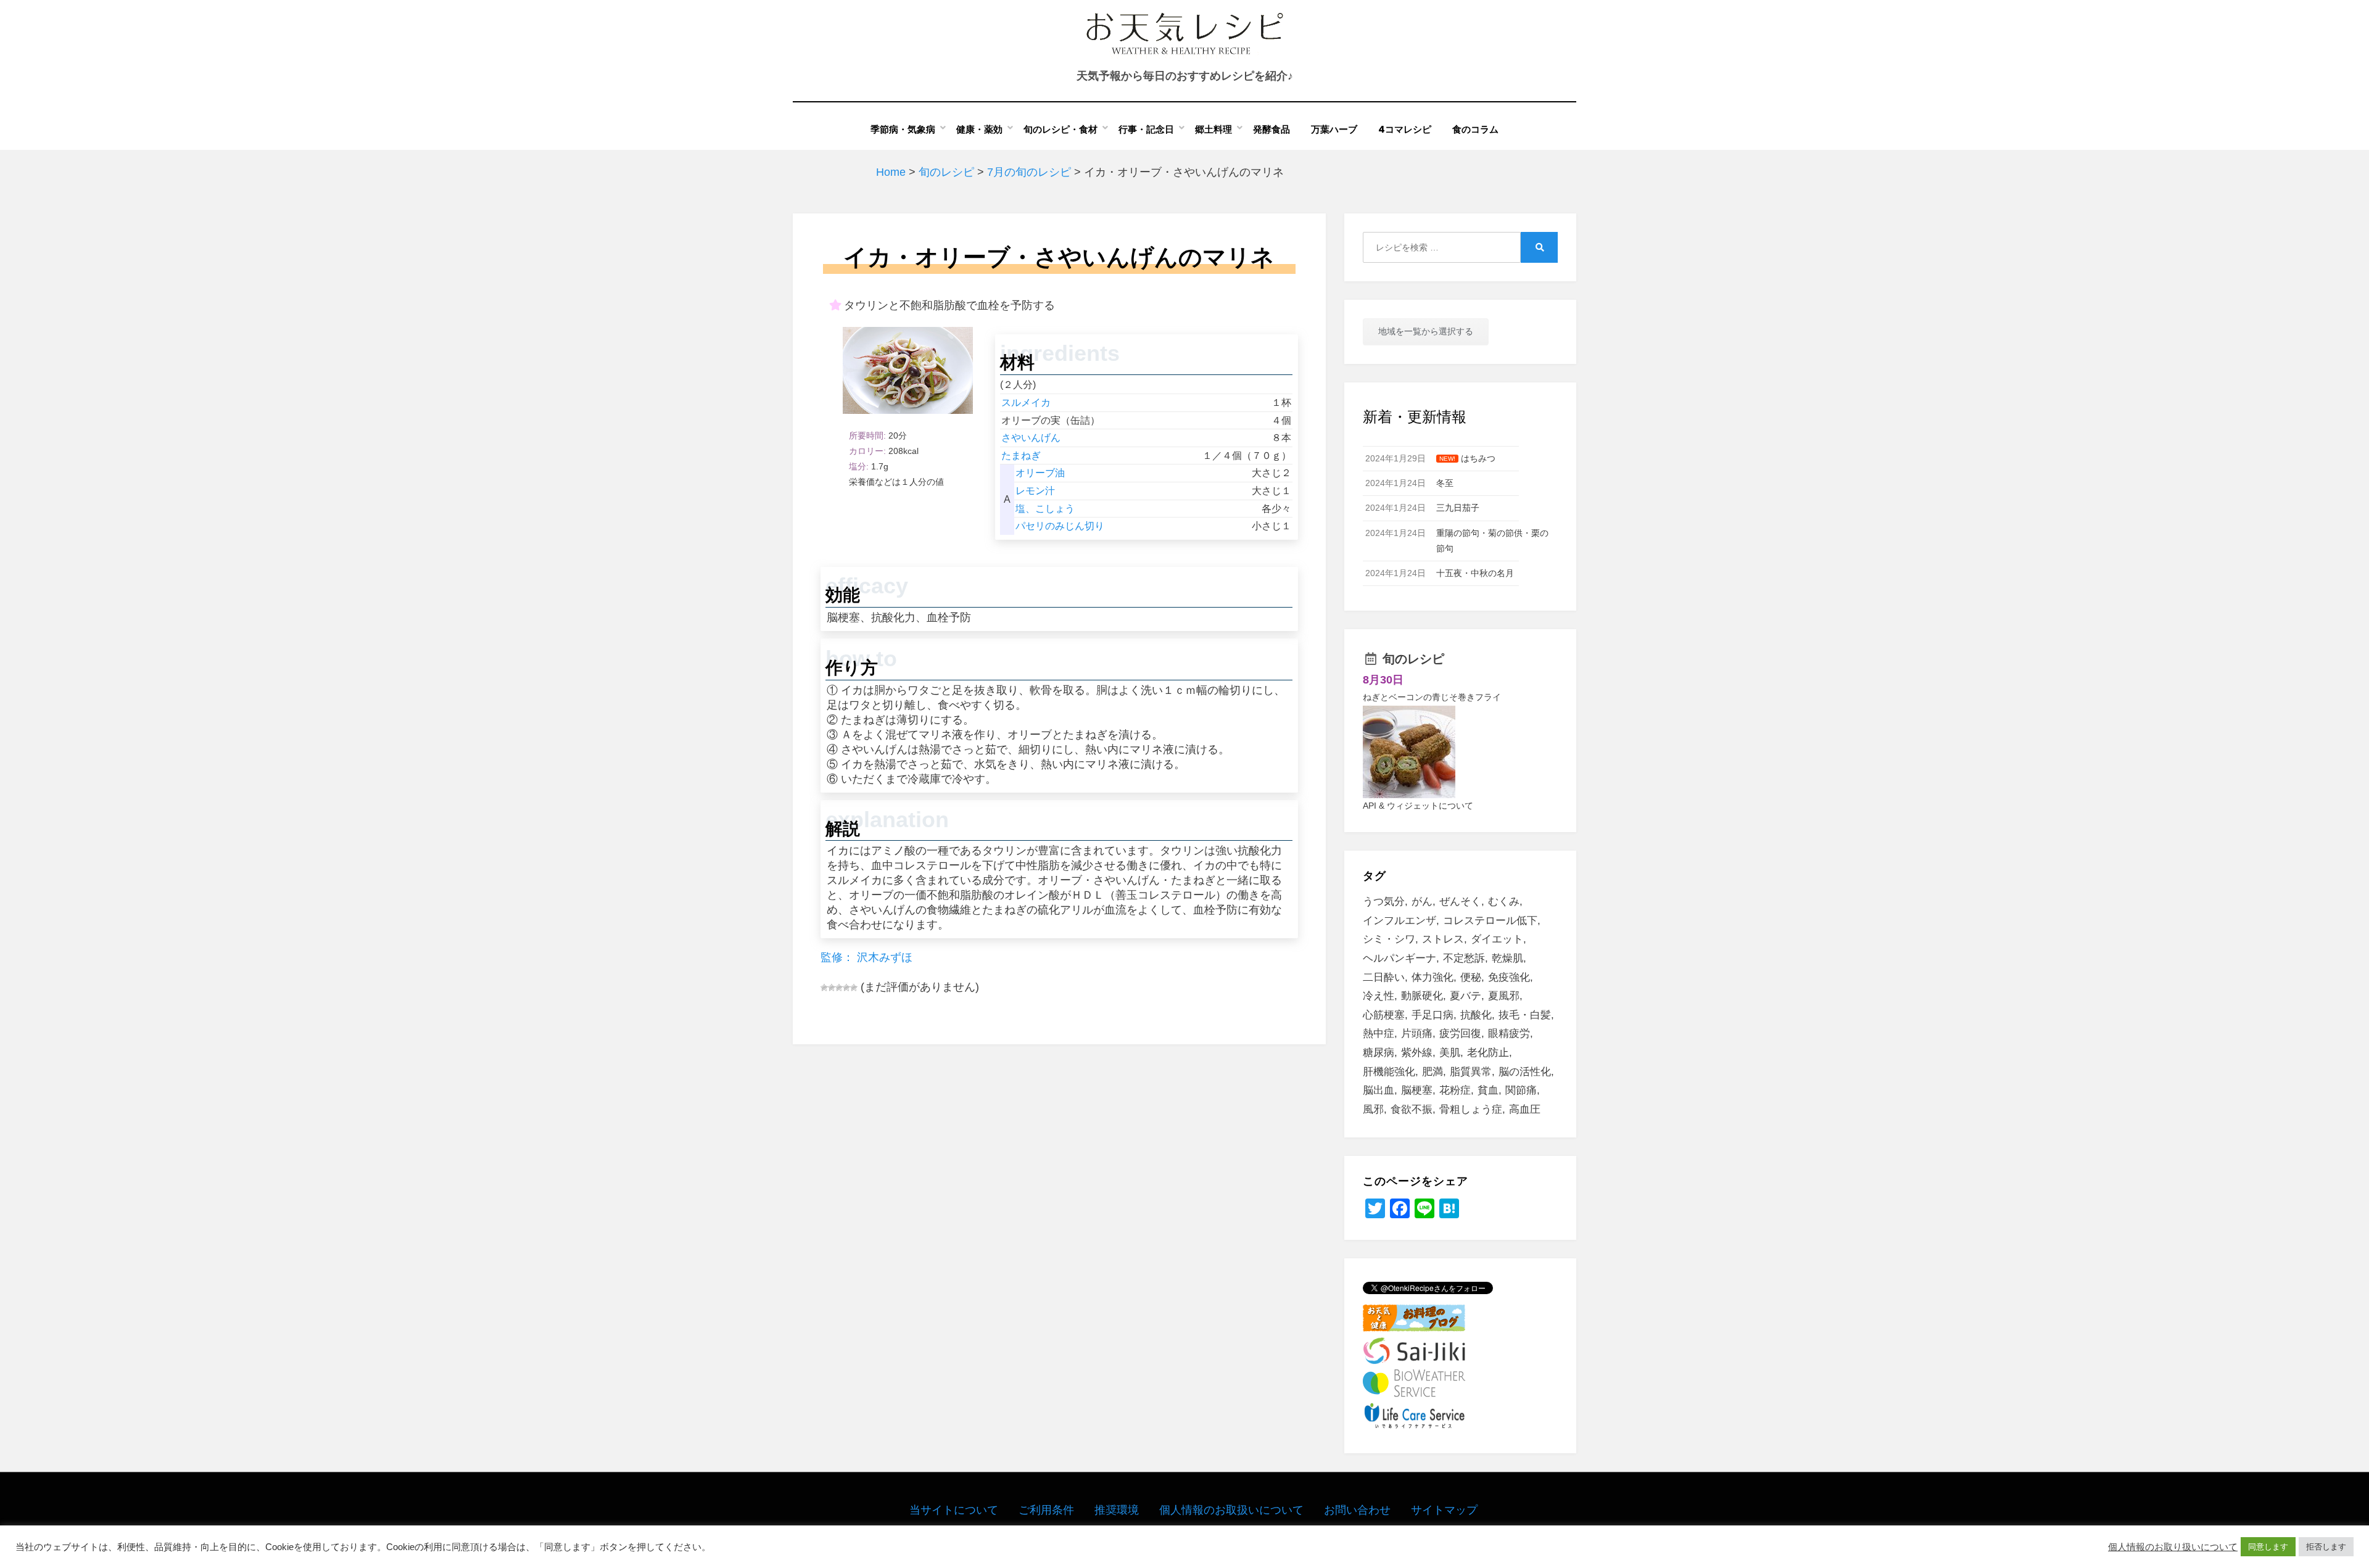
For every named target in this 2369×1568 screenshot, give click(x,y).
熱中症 (1379, 1034)
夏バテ (1466, 996)
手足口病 (1433, 1015)
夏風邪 (1504, 996)
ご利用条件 (1046, 1510)
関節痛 (1521, 1090)
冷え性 (1379, 996)
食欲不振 (1412, 1109)
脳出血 (1379, 1090)
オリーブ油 (1040, 473)
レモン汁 (1035, 491)
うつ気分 (1384, 902)
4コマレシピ (1405, 129)
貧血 (1488, 1090)
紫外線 (1417, 1053)
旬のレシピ (1413, 659)
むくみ (1504, 902)
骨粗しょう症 (1471, 1109)
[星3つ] (839, 988)
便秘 (1471, 977)
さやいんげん (1031, 438)
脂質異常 (1471, 1072)
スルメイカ (1026, 402)
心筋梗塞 (1384, 1015)
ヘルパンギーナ (1399, 958)
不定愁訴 (1464, 958)
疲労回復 (1460, 1034)
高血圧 (1525, 1109)
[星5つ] (854, 988)
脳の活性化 (1525, 1072)
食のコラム (1475, 129)
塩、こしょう (1045, 509)
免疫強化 (1509, 977)
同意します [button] (2268, 1547)
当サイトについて (954, 1510)
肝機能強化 (1389, 1072)
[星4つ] (846, 988)
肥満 (1433, 1072)
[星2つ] (832, 988)
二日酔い (1384, 977)
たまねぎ (1021, 456)
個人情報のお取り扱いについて (2173, 1547)
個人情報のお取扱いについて (1231, 1510)
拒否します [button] (2326, 1547)
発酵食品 (1271, 129)
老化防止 (1488, 1053)
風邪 (1373, 1109)
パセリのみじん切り (1060, 526)
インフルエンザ (1399, 921)
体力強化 (1433, 977)
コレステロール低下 (1490, 921)
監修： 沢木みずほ (866, 957)
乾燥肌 (1507, 958)
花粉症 (1455, 1090)
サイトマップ (1444, 1510)
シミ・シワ (1389, 939)
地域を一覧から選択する (1426, 331)
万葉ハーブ (1334, 129)
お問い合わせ (1357, 1510)
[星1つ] (824, 988)
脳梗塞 (1417, 1090)
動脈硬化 (1422, 996)
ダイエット (1497, 939)
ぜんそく (1460, 902)
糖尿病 (1379, 1053)
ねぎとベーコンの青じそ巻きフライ (1432, 697)
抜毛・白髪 (1525, 1015)
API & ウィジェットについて (1418, 806)
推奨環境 (1117, 1510)
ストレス (1443, 939)
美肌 (1450, 1053)
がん (1422, 902)
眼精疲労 (1509, 1034)
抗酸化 (1476, 1015)
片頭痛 (1417, 1034)
